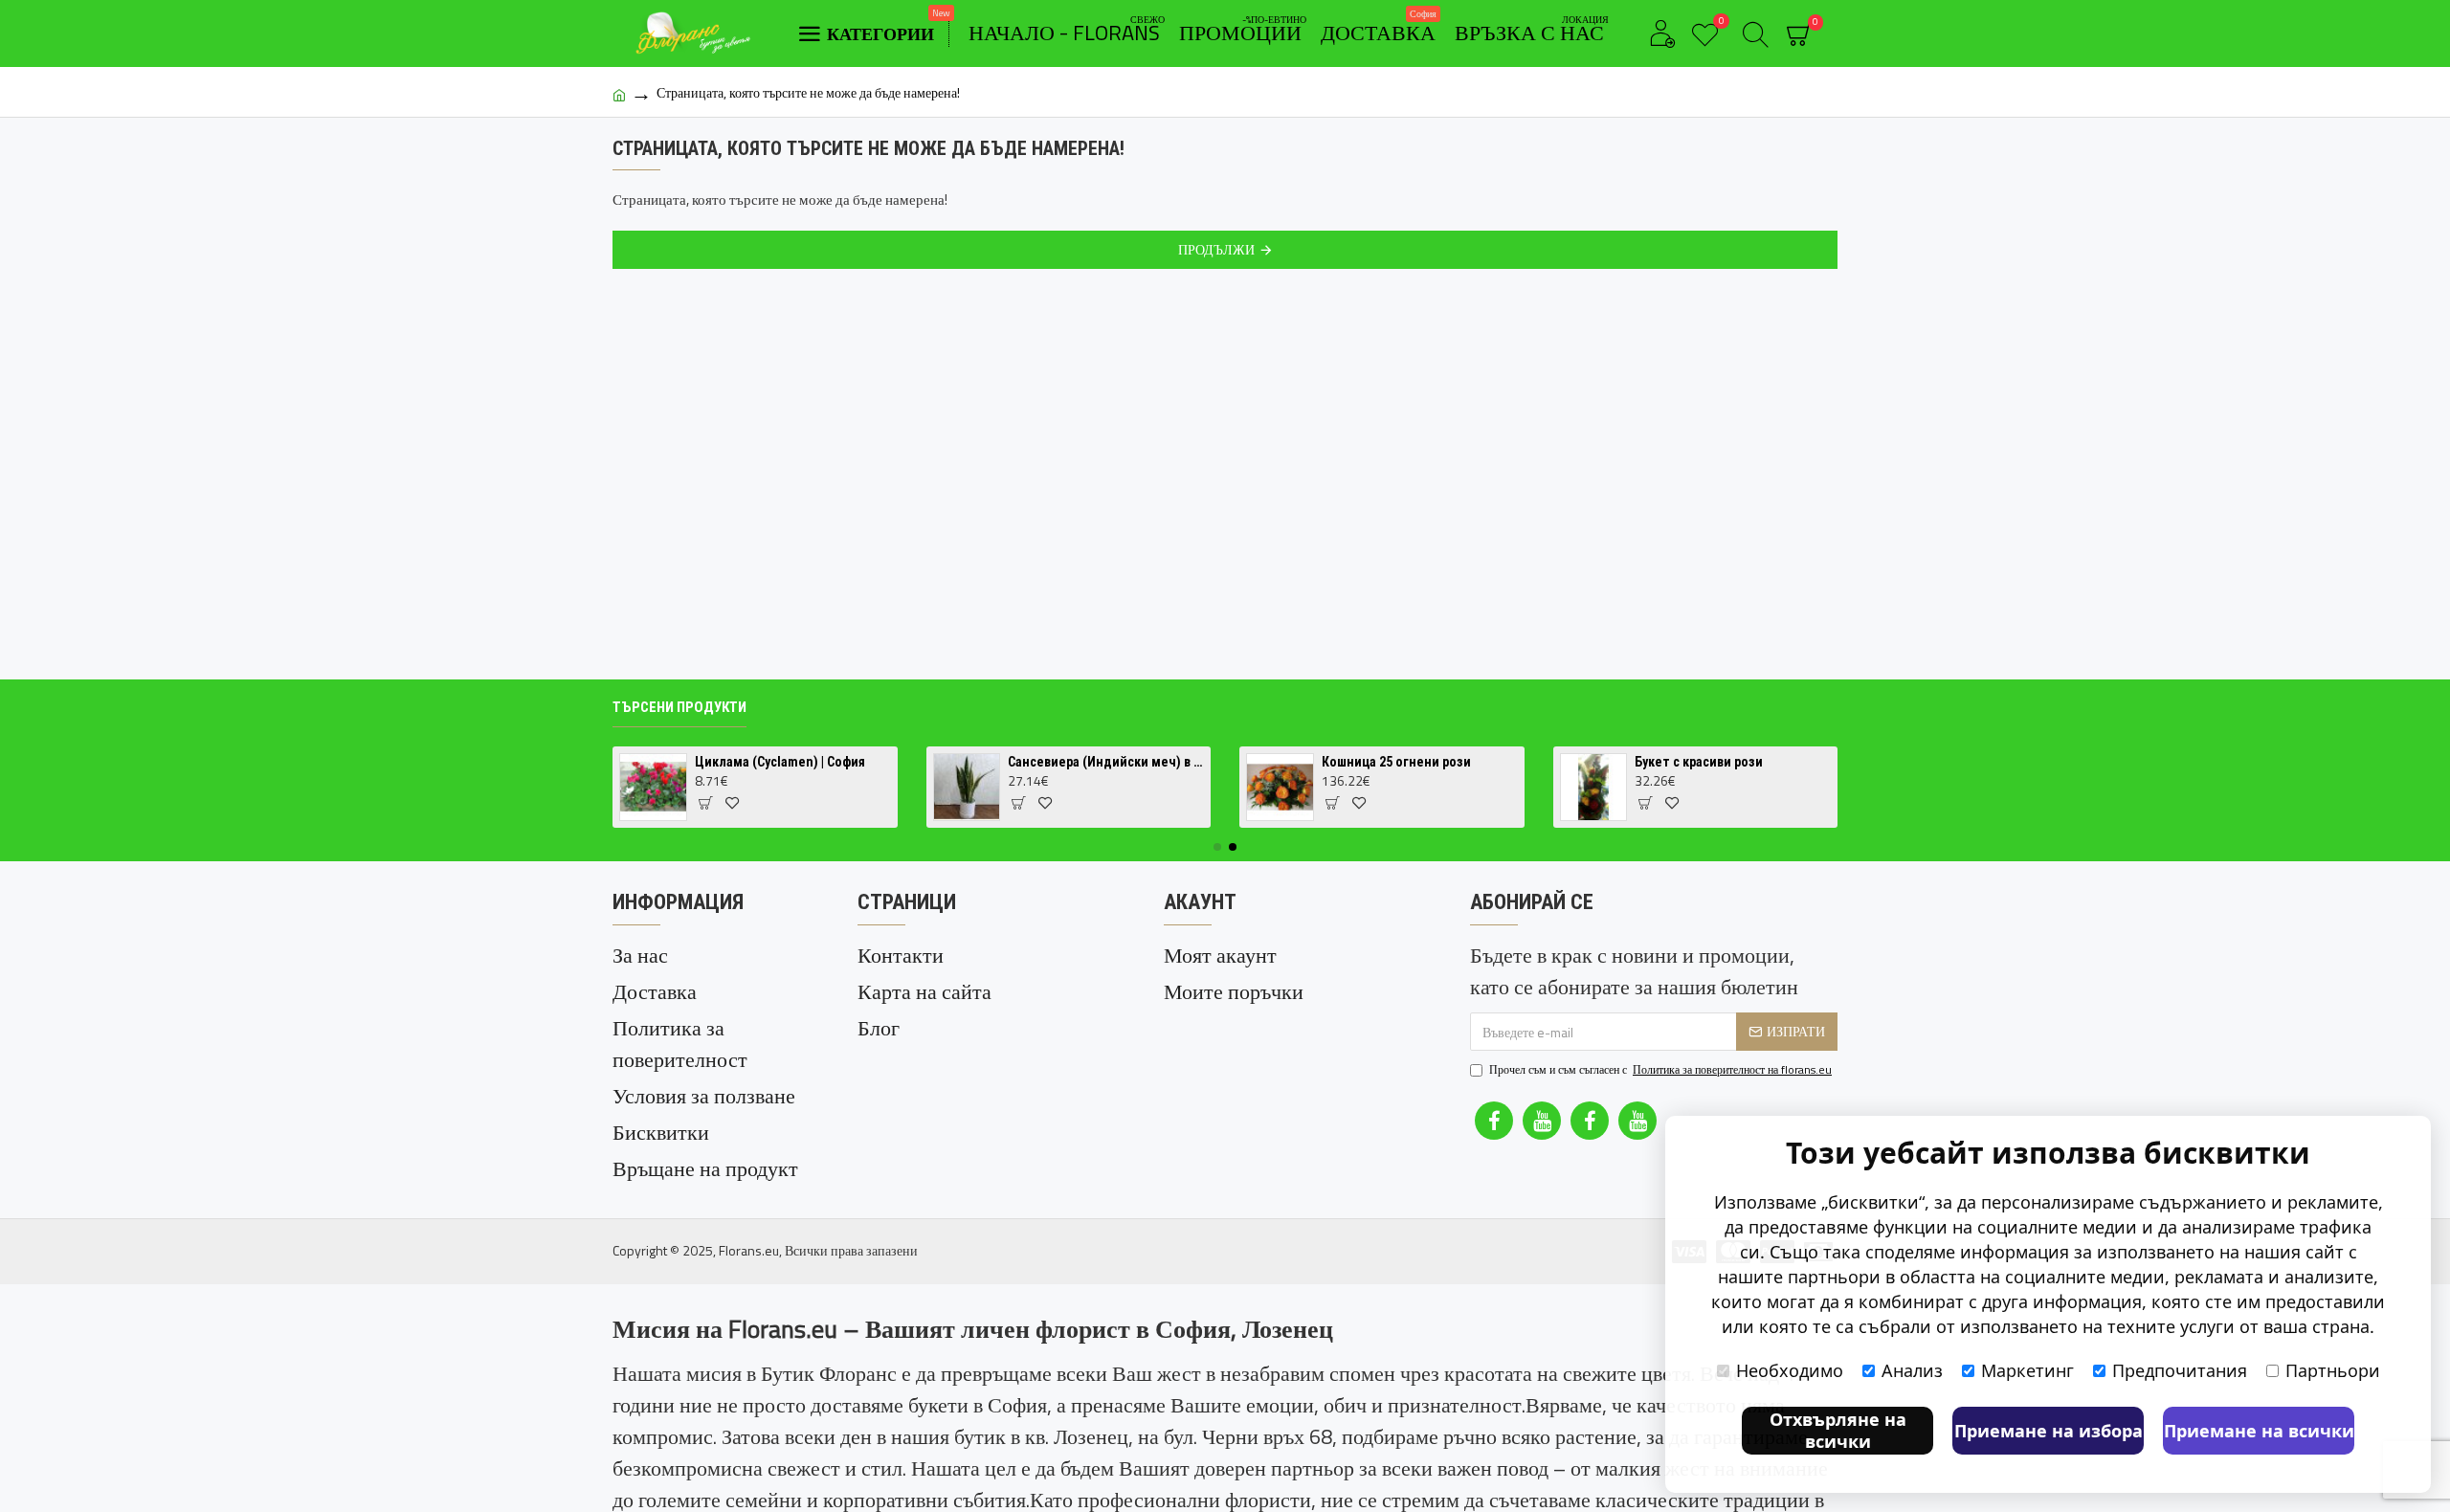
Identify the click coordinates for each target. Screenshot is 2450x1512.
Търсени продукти (679, 707)
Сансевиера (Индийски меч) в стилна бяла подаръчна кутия (1106, 762)
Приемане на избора (2049, 1431)
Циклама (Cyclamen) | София (780, 762)
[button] (1217, 847)
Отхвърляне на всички (1838, 1430)
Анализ (1912, 1370)
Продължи (1216, 249)
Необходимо (1790, 1370)
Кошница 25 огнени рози (1396, 762)
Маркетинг (2027, 1370)
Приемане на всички (2259, 1431)
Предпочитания (2180, 1370)
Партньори (2333, 1370)
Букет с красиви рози (1699, 762)
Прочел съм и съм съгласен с (1660, 1070)
